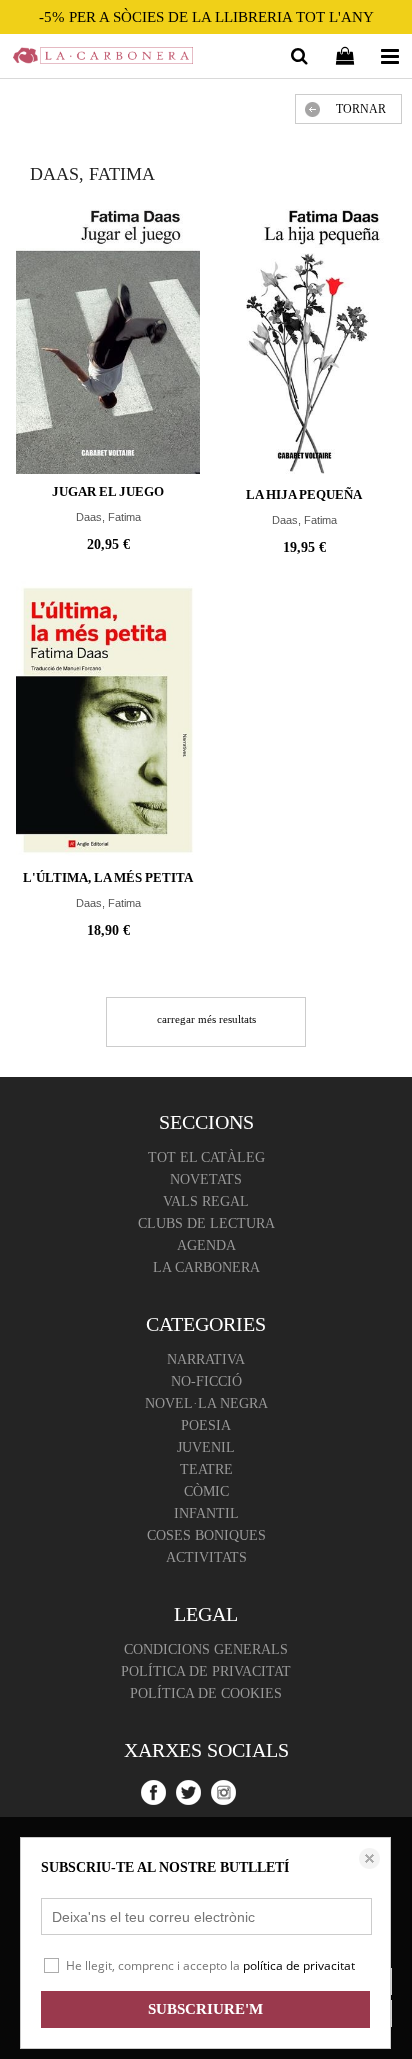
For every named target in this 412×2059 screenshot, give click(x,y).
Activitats (206, 1557)
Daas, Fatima (108, 517)
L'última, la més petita (108, 877)
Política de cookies (206, 1693)
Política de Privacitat (206, 1671)
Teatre (206, 1469)
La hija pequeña (304, 494)
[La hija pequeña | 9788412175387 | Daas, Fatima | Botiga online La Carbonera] (304, 338)
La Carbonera (206, 1267)
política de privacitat (299, 1965)
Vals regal (206, 1201)
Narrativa (206, 1359)
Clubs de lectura (206, 1223)
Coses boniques (206, 1535)
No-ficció (206, 1381)
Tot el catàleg (206, 1157)
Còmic (206, 1491)
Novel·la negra (206, 1403)
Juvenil (206, 1447)
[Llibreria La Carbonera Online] (103, 58)
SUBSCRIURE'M (205, 2009)
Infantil (206, 1513)
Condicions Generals (206, 1649)
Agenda (206, 1245)
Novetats (206, 1179)
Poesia (206, 1425)
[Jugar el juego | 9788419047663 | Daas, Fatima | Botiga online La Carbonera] (108, 336)
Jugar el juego (108, 491)
